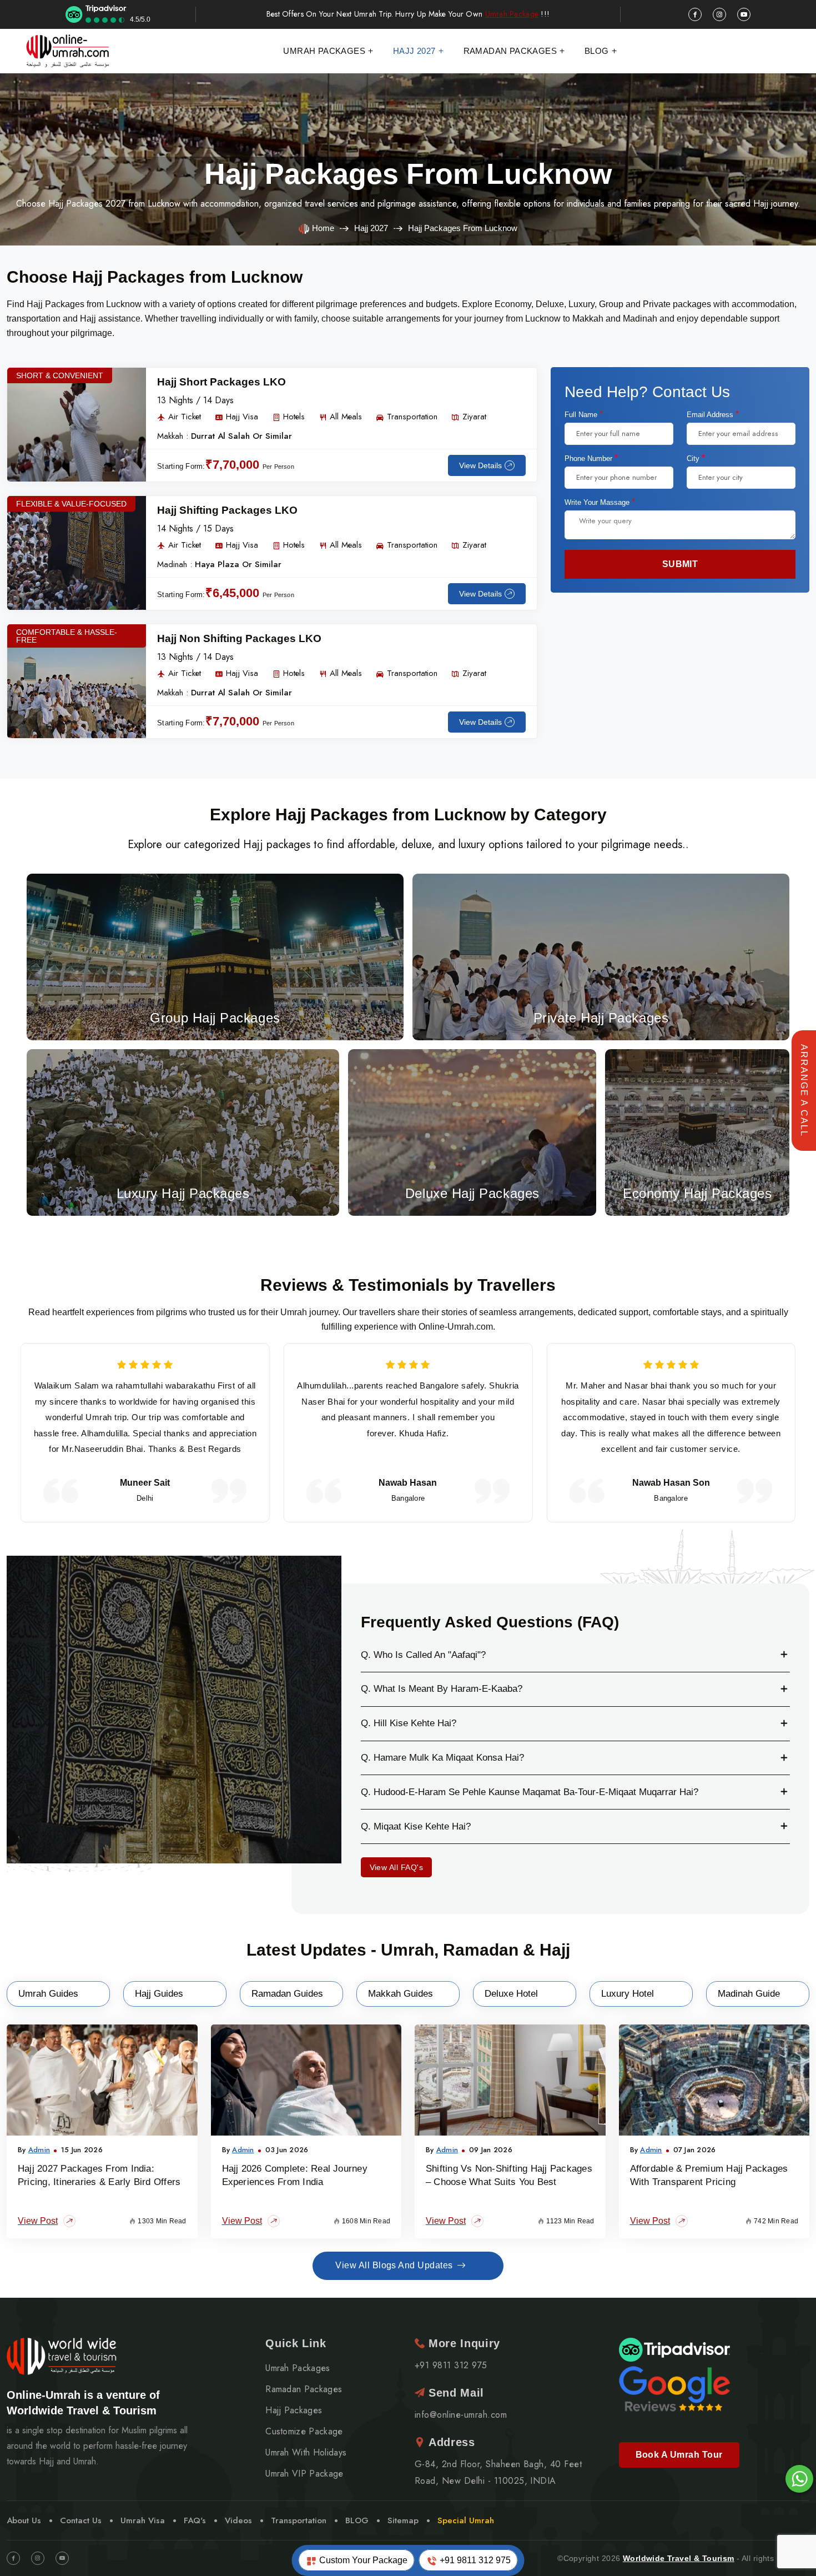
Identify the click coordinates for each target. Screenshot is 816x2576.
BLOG (357, 2520)
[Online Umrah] (69, 51)
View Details (480, 465)
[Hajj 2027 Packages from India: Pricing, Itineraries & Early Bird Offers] (102, 2080)
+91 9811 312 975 (474, 2560)
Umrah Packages (324, 51)
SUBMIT (680, 564)
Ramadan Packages (510, 51)
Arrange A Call (804, 1091)
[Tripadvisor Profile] (674, 2349)
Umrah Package (512, 14)
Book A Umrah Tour (679, 2455)
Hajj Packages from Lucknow (408, 174)
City (696, 458)
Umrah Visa (143, 2520)
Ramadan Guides (287, 1994)
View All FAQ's (397, 1867)
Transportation (299, 2520)
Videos (238, 2520)
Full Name (584, 414)
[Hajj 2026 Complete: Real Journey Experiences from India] (306, 2080)
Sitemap (403, 2520)
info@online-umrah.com (461, 2415)
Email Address (713, 414)
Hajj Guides (159, 1994)
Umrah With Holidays (306, 2453)
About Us (24, 2520)
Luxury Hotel (628, 1994)
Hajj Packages (294, 2410)
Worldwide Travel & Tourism (679, 2558)
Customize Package (304, 2432)
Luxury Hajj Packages (183, 1130)
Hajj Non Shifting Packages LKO (239, 638)
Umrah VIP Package (304, 2474)
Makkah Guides (401, 1994)
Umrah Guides (48, 1994)
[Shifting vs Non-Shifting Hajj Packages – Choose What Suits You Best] (510, 2080)
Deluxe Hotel (511, 1994)
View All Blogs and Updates (394, 2265)
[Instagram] (38, 2558)
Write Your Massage (600, 502)
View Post (38, 2221)
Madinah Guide (749, 1994)
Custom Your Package (362, 2560)
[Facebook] (13, 2558)
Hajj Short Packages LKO (221, 382)
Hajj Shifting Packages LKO (227, 510)
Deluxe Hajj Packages (472, 1129)
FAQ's (195, 2520)
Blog (597, 51)
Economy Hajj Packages (697, 1129)
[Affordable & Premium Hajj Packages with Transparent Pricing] (714, 2080)
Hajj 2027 (414, 51)
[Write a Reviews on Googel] (674, 2387)
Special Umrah (466, 2520)
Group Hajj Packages (215, 954)
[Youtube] (62, 2558)
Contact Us (81, 2520)
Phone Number (591, 458)
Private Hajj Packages (601, 954)
